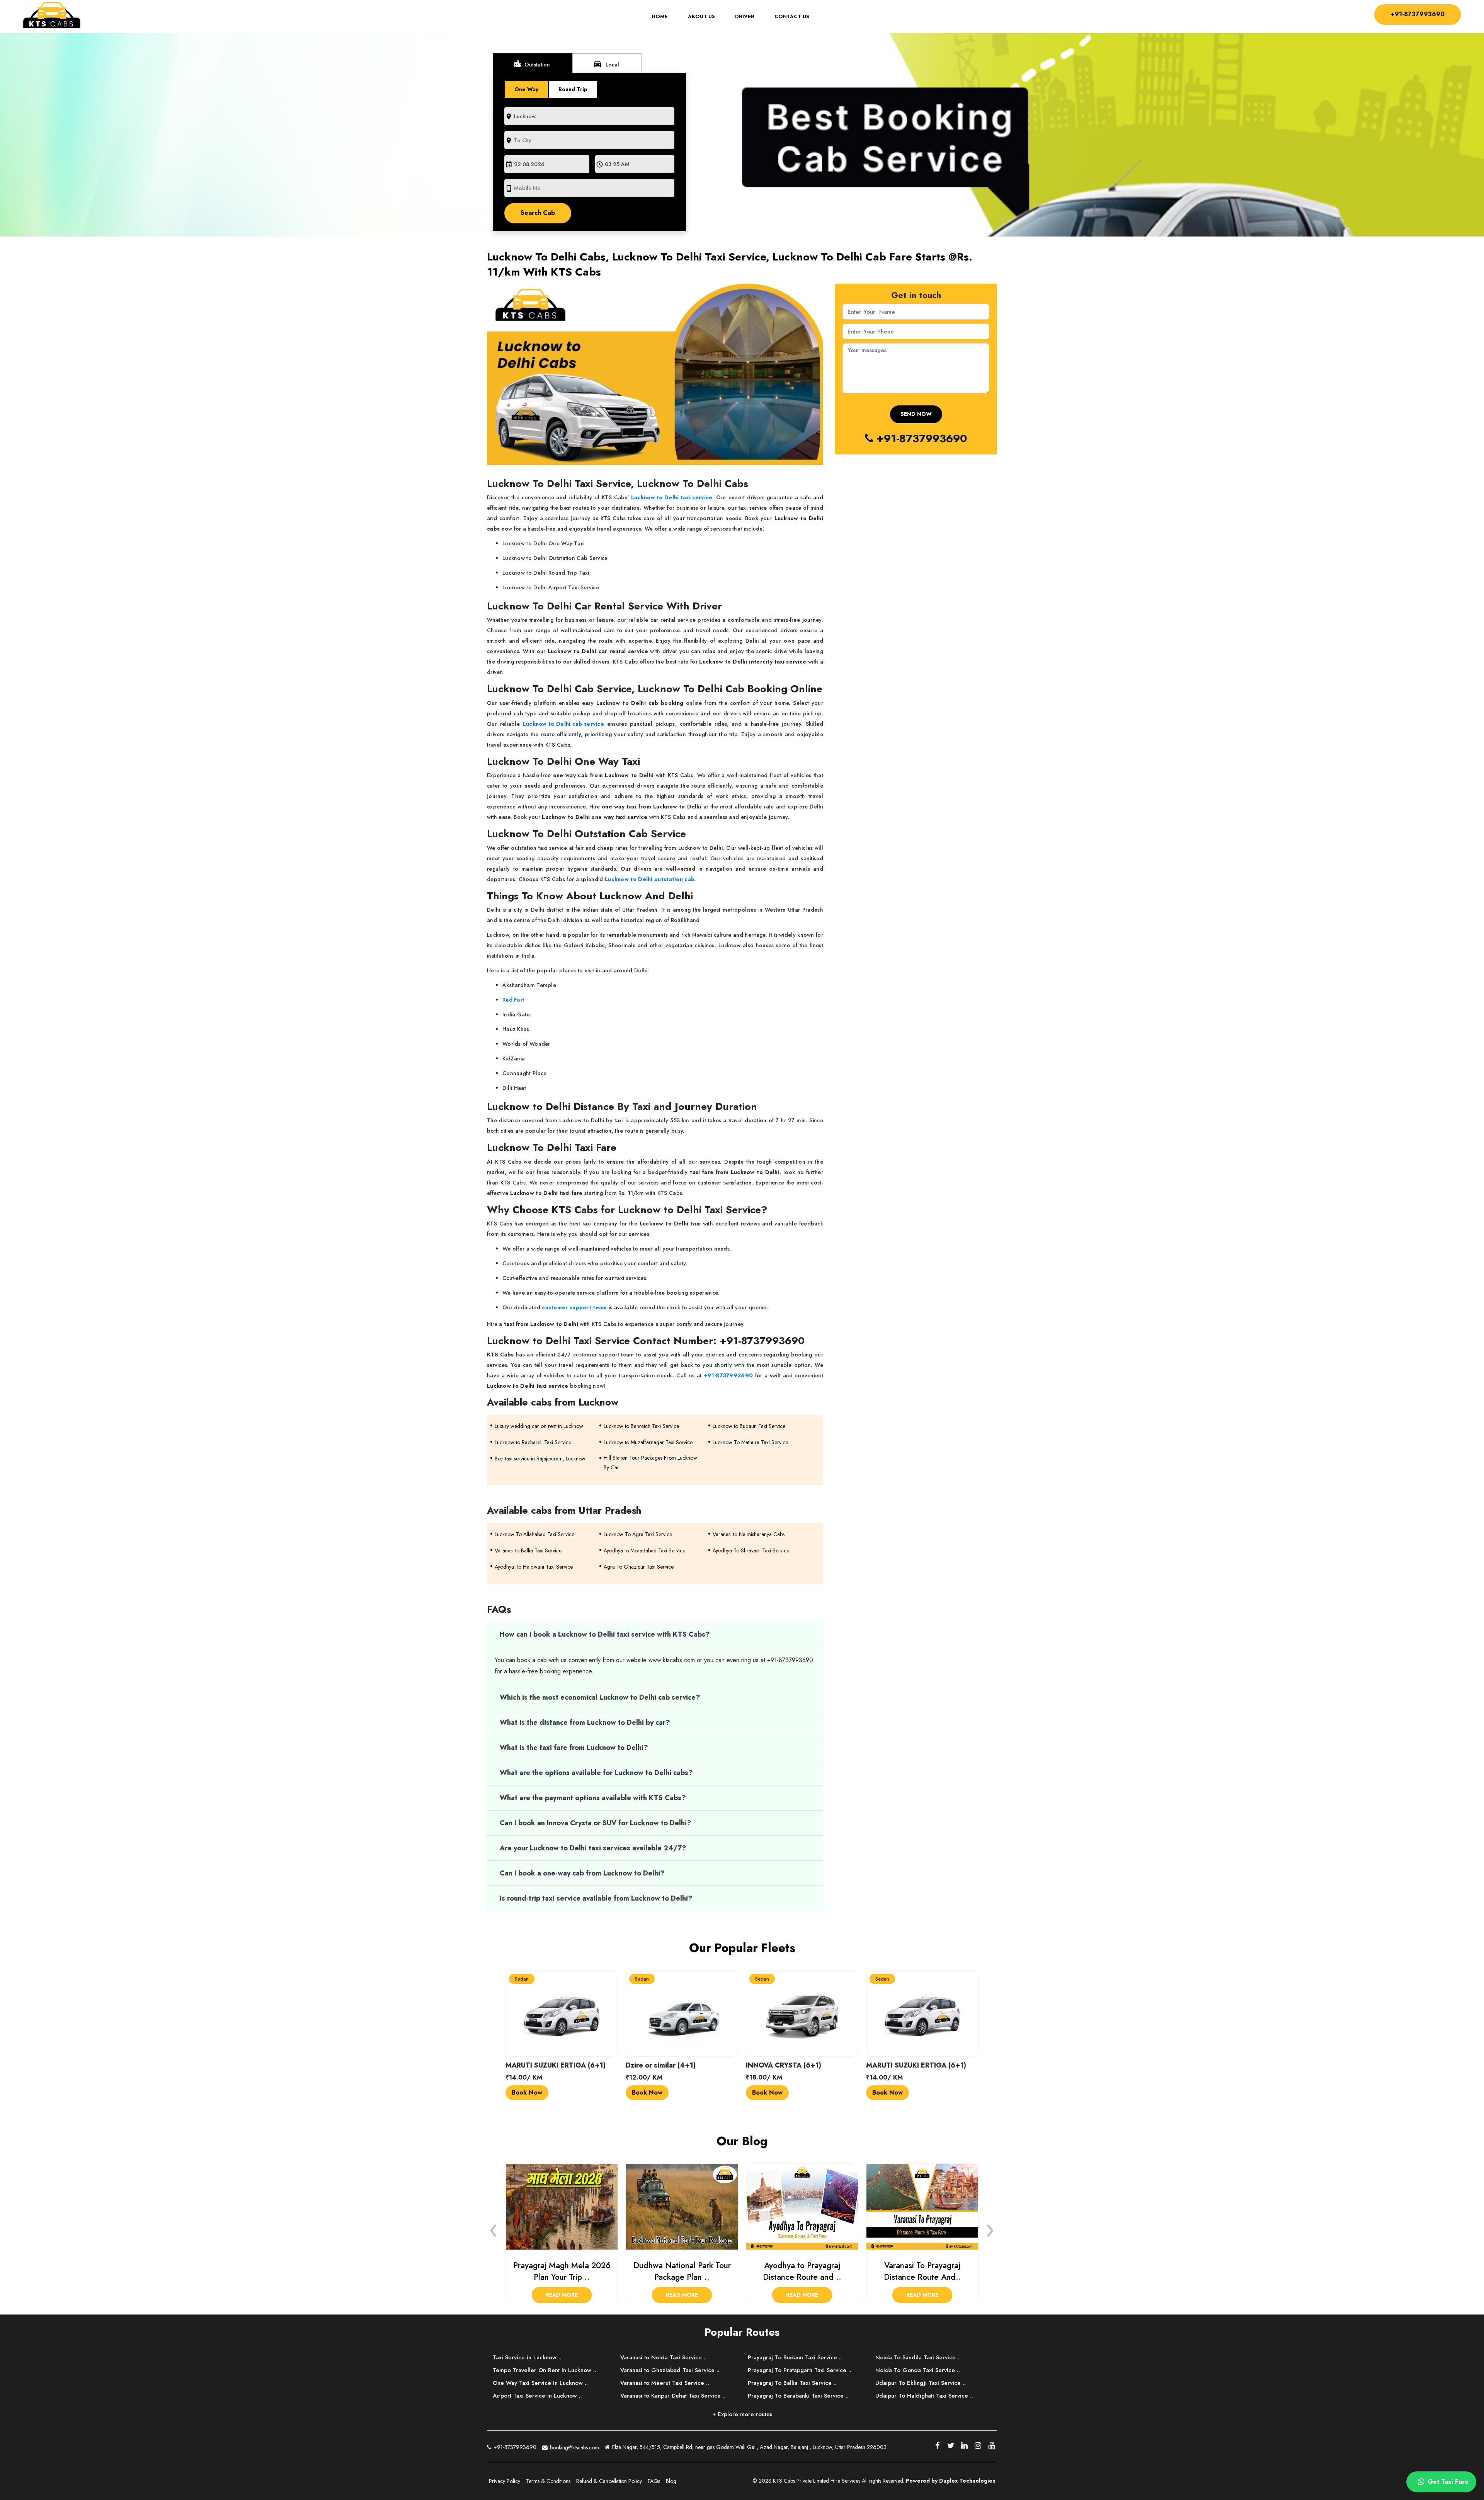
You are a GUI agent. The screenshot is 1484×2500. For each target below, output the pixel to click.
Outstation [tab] (532, 64)
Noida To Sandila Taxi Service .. (918, 2357)
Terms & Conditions (548, 2481)
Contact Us (792, 17)
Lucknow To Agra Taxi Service (638, 1534)
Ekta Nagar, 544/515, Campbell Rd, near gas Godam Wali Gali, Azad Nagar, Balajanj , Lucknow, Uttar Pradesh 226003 (749, 2447)
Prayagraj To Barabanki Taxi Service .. (798, 2396)
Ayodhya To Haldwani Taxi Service (534, 1567)
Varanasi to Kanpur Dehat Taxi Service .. (673, 2396)
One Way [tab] (526, 89)
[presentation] (494, 2228)
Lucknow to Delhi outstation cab (650, 879)
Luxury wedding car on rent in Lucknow (539, 1426)
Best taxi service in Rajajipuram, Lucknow (540, 1458)
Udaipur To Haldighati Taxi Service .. (924, 2396)
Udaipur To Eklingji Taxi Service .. (921, 2383)
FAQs (654, 2481)
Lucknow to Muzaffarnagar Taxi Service (648, 1442)
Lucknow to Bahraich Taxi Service (641, 1426)
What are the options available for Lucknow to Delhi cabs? (596, 1773)
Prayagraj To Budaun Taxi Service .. (795, 2357)
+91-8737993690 (1418, 14)
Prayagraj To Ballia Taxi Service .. (792, 2383)
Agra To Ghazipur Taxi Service (639, 1567)
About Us (701, 17)
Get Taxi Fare (1447, 2482)
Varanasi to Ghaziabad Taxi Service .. (670, 2370)
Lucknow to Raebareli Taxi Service (533, 1442)
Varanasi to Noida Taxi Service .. (664, 2357)
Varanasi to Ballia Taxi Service (528, 1550)
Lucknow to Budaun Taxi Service (749, 1426)
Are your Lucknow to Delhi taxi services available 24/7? (593, 1848)
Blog (671, 2481)
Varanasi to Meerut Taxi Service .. (665, 2383)
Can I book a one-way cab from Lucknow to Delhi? (582, 1873)
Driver (745, 17)
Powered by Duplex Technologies (950, 2481)
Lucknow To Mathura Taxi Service (750, 1442)
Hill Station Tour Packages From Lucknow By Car (650, 1463)
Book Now (527, 2092)
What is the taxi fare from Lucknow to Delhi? (574, 1748)
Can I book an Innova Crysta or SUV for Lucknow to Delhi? (596, 1823)
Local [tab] (606, 64)
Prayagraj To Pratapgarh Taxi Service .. (800, 2370)
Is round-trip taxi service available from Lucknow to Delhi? (596, 1898)
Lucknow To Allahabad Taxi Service (534, 1534)
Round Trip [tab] (573, 89)
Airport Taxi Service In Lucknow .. (537, 2396)
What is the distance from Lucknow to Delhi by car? (586, 1722)
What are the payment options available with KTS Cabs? (593, 1798)
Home (665, 17)
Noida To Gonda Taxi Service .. (918, 2370)
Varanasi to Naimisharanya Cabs (749, 1534)
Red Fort (513, 1000)
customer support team (574, 1307)
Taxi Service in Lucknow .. (527, 2357)
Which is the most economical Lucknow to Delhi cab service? (600, 1697)
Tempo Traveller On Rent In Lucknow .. (545, 2370)
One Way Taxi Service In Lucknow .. (540, 2383)
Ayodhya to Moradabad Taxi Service (644, 1550)
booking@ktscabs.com (574, 2447)
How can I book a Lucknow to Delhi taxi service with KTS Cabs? (605, 1634)
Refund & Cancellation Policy (609, 2481)
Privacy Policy (505, 2481)
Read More (562, 2295)
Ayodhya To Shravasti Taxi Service (751, 1550)
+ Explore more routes (742, 2414)
